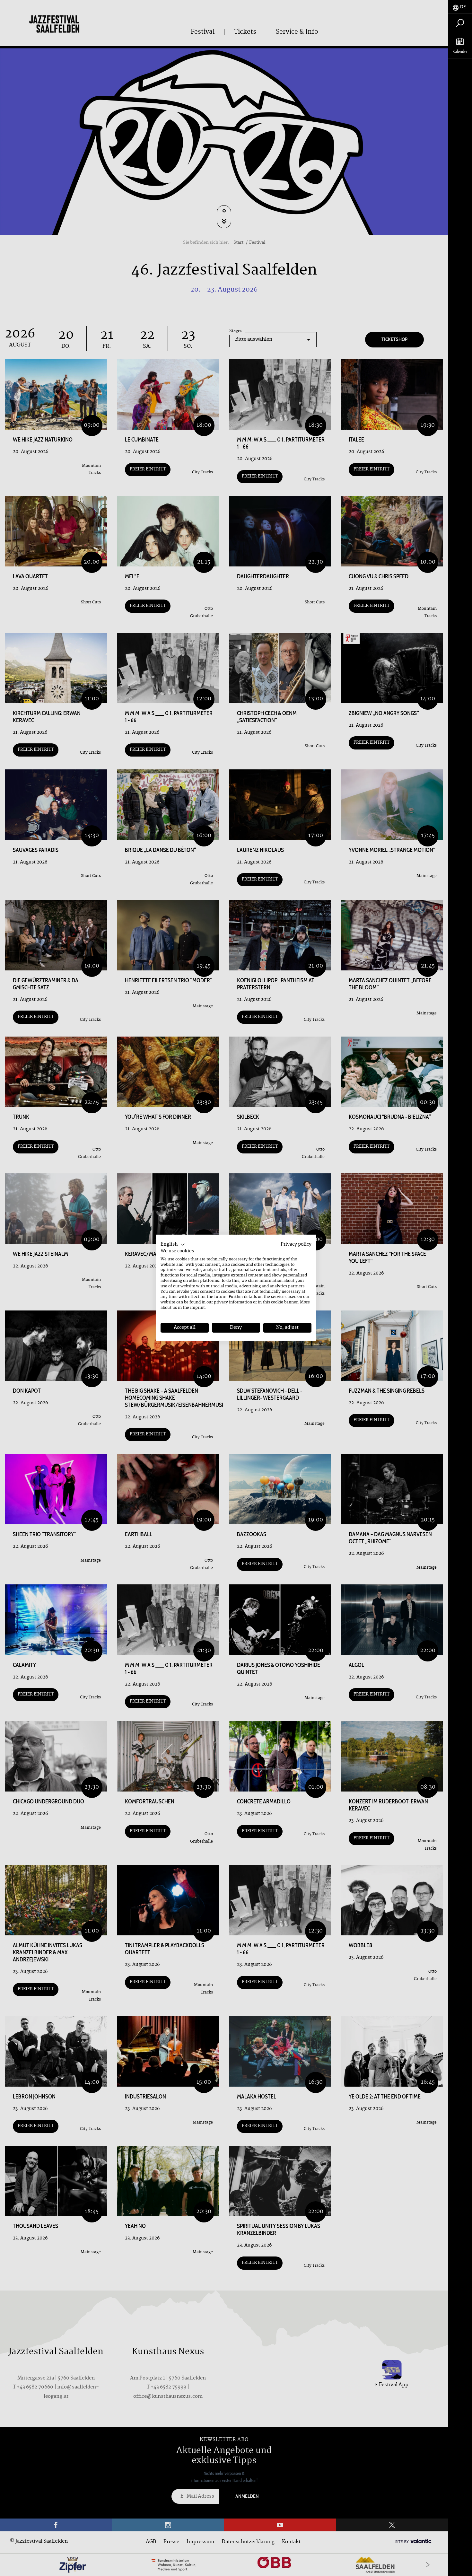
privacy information (233, 1302)
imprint (197, 1308)
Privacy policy (296, 1244)
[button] (173, 1245)
